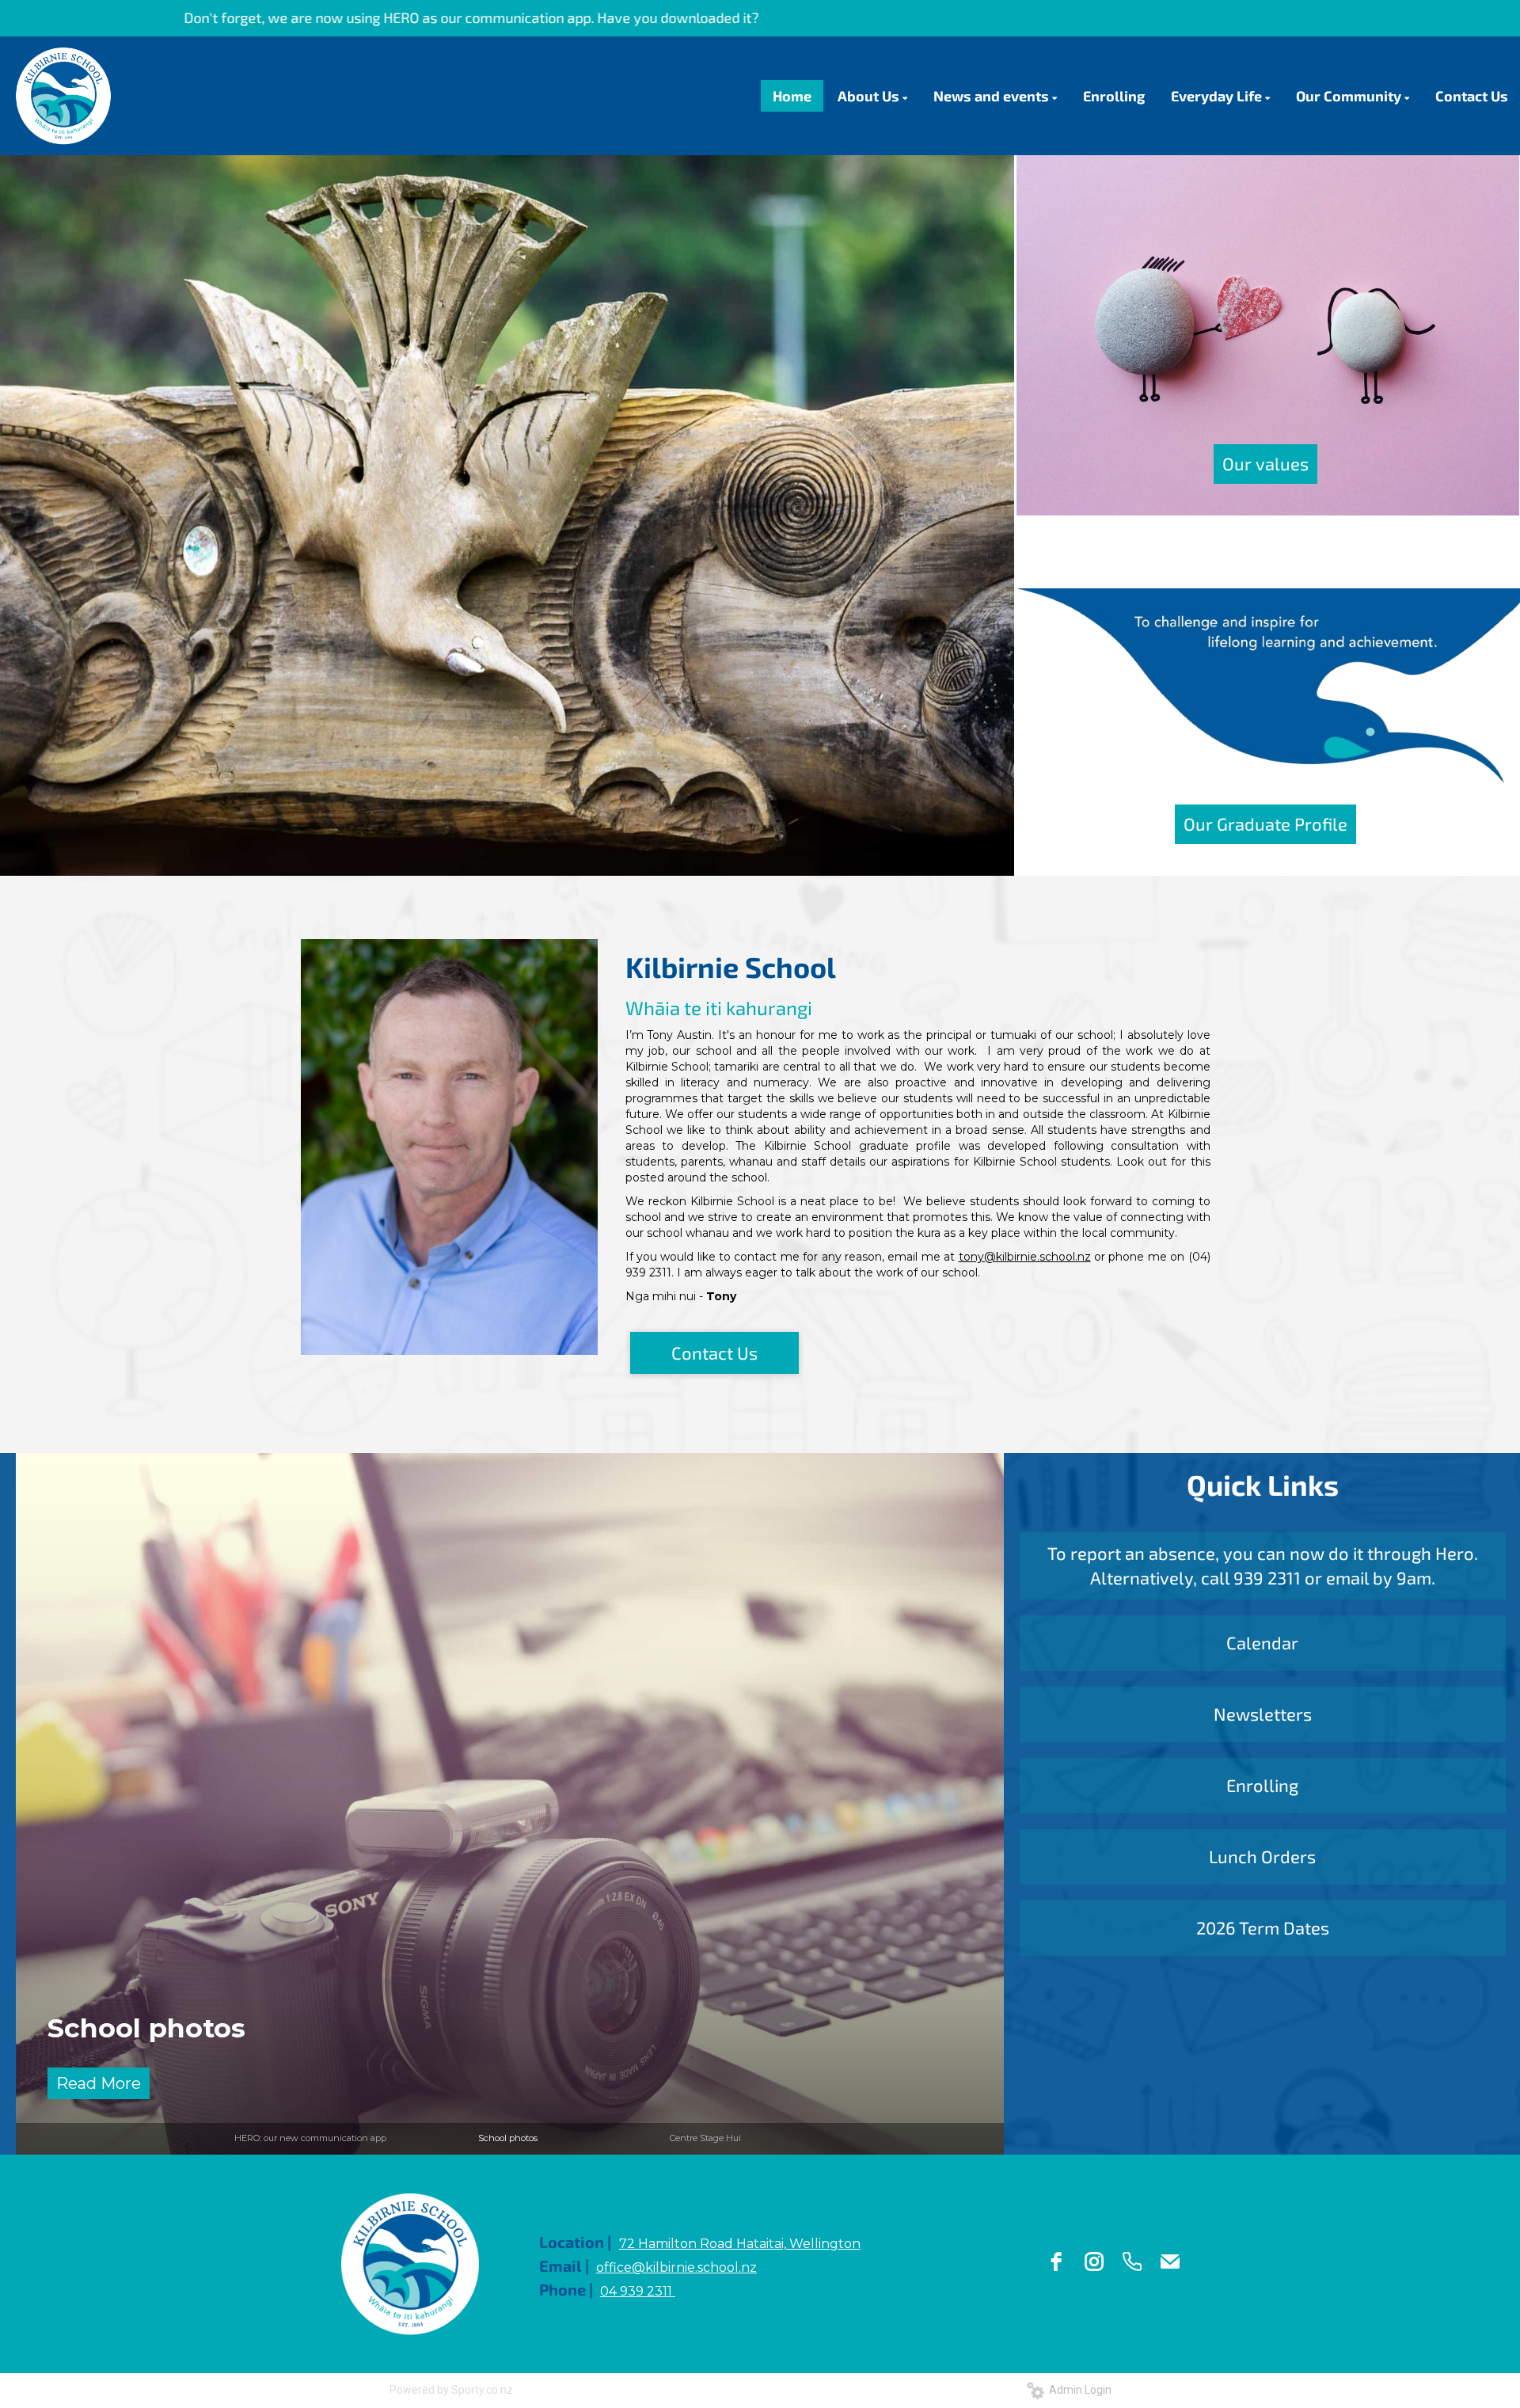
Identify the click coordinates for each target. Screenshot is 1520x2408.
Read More (99, 2083)
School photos (508, 2138)
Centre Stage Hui (165, 2028)
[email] (1170, 2262)
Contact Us (714, 1352)
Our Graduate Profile (1265, 824)
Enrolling (1262, 1785)
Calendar (1262, 1642)
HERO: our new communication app (310, 2138)
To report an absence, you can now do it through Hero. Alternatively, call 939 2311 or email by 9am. (1263, 1565)
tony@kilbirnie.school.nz (1025, 1257)
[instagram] (1094, 2262)
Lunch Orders (1262, 1856)
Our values (1265, 463)
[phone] (1132, 2262)
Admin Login (1078, 2390)
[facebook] (1056, 2262)
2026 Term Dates (1263, 1927)
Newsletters (1263, 1714)
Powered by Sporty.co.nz (451, 2390)
